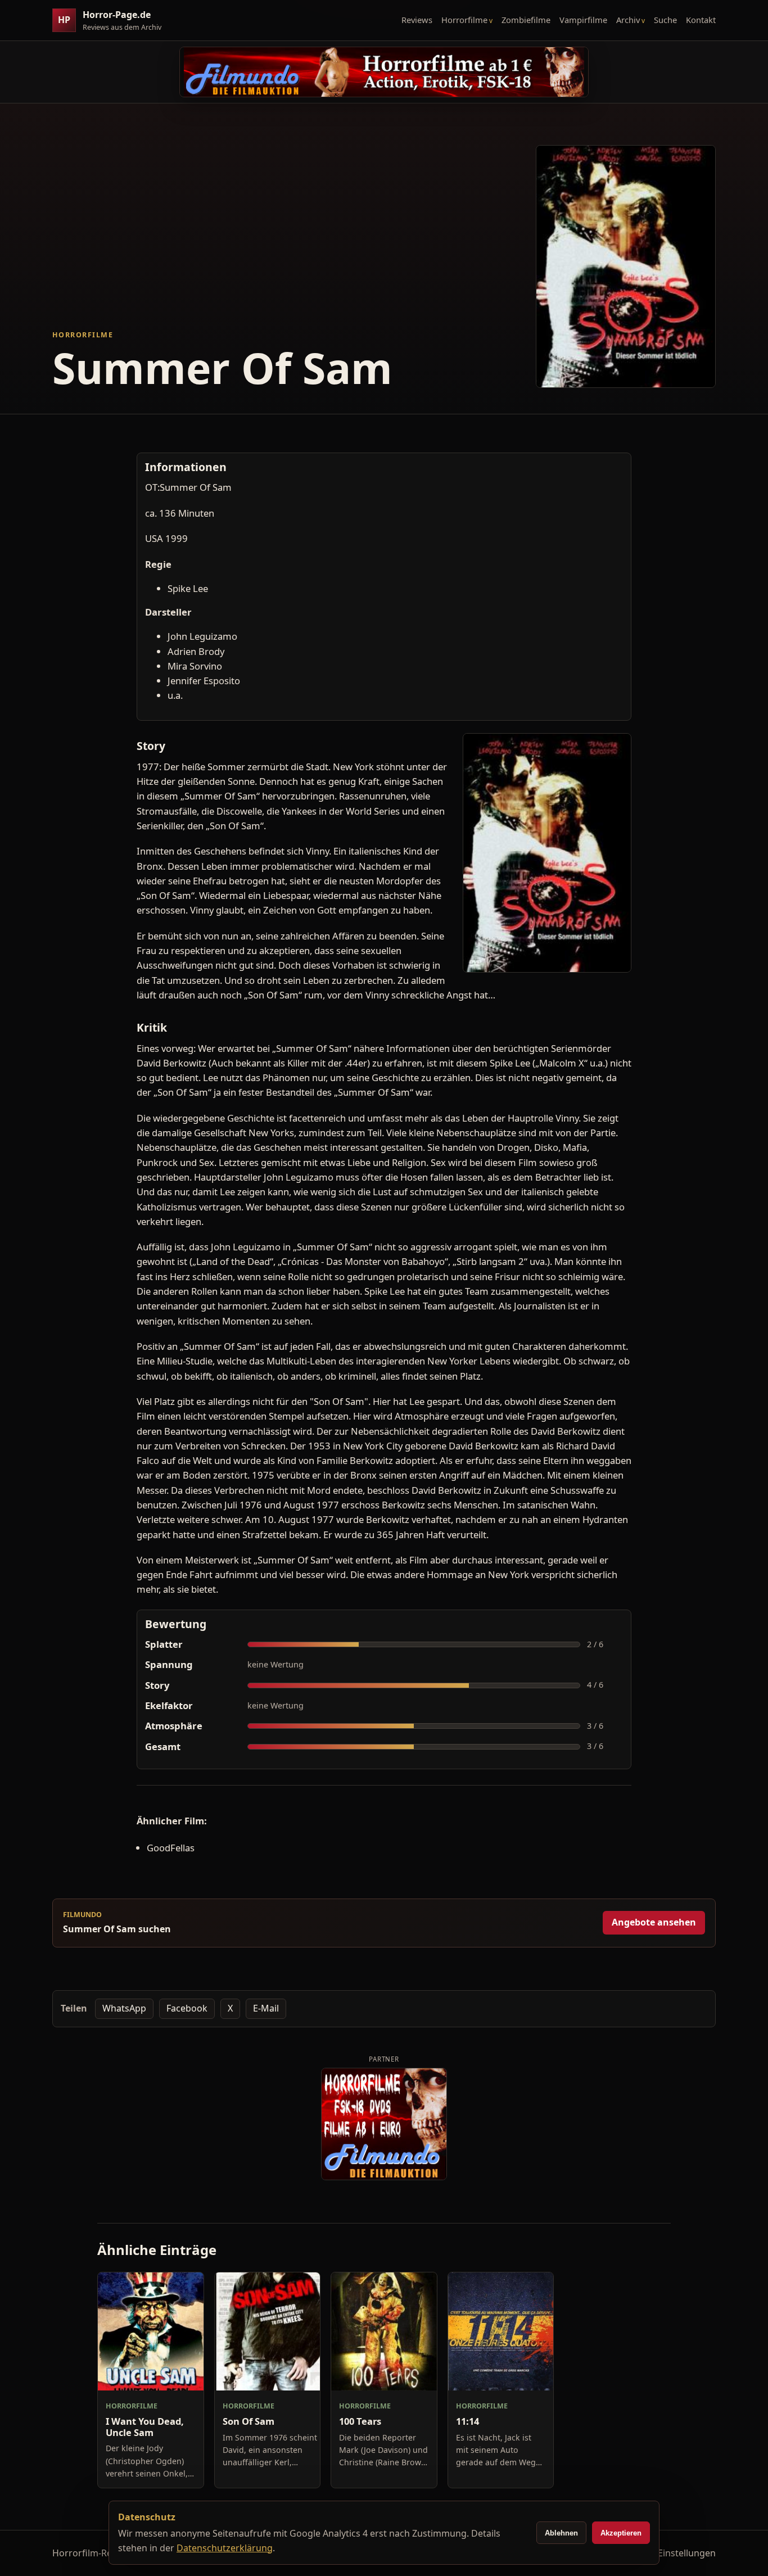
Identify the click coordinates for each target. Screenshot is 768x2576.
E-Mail (266, 2008)
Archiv (628, 20)
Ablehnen (561, 2533)
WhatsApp (124, 2008)
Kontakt (701, 20)
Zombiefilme (526, 20)
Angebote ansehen (654, 1922)
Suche (665, 20)
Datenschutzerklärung (225, 2548)
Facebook (187, 2008)
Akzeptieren (621, 2533)
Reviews (417, 20)
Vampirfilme (583, 20)
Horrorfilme (464, 20)
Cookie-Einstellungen (671, 2553)
